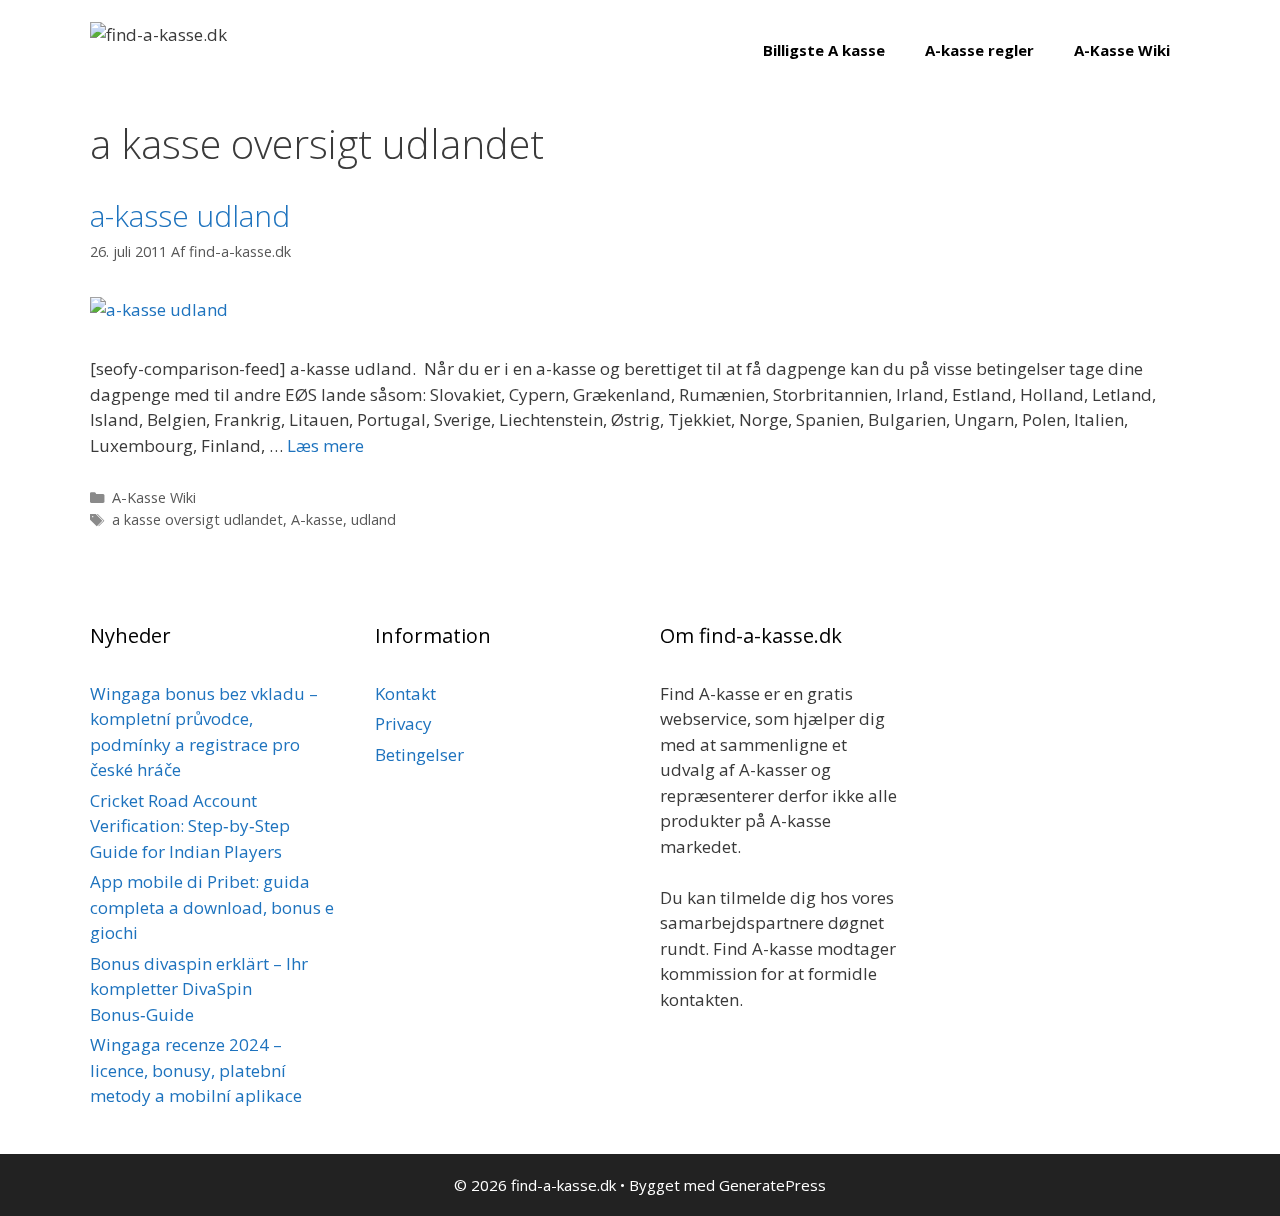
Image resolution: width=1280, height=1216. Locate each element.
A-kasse (317, 519)
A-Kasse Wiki (1122, 50)
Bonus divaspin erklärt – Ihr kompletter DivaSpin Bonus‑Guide (199, 989)
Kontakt (405, 693)
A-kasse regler (979, 50)
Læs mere (325, 445)
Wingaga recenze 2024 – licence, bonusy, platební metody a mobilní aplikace (196, 1070)
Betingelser (419, 754)
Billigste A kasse (824, 50)
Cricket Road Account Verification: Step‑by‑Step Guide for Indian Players (190, 826)
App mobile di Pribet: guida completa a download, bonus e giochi (212, 907)
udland (373, 519)
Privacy (403, 723)
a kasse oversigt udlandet (197, 519)
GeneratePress (772, 1185)
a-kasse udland (190, 215)
